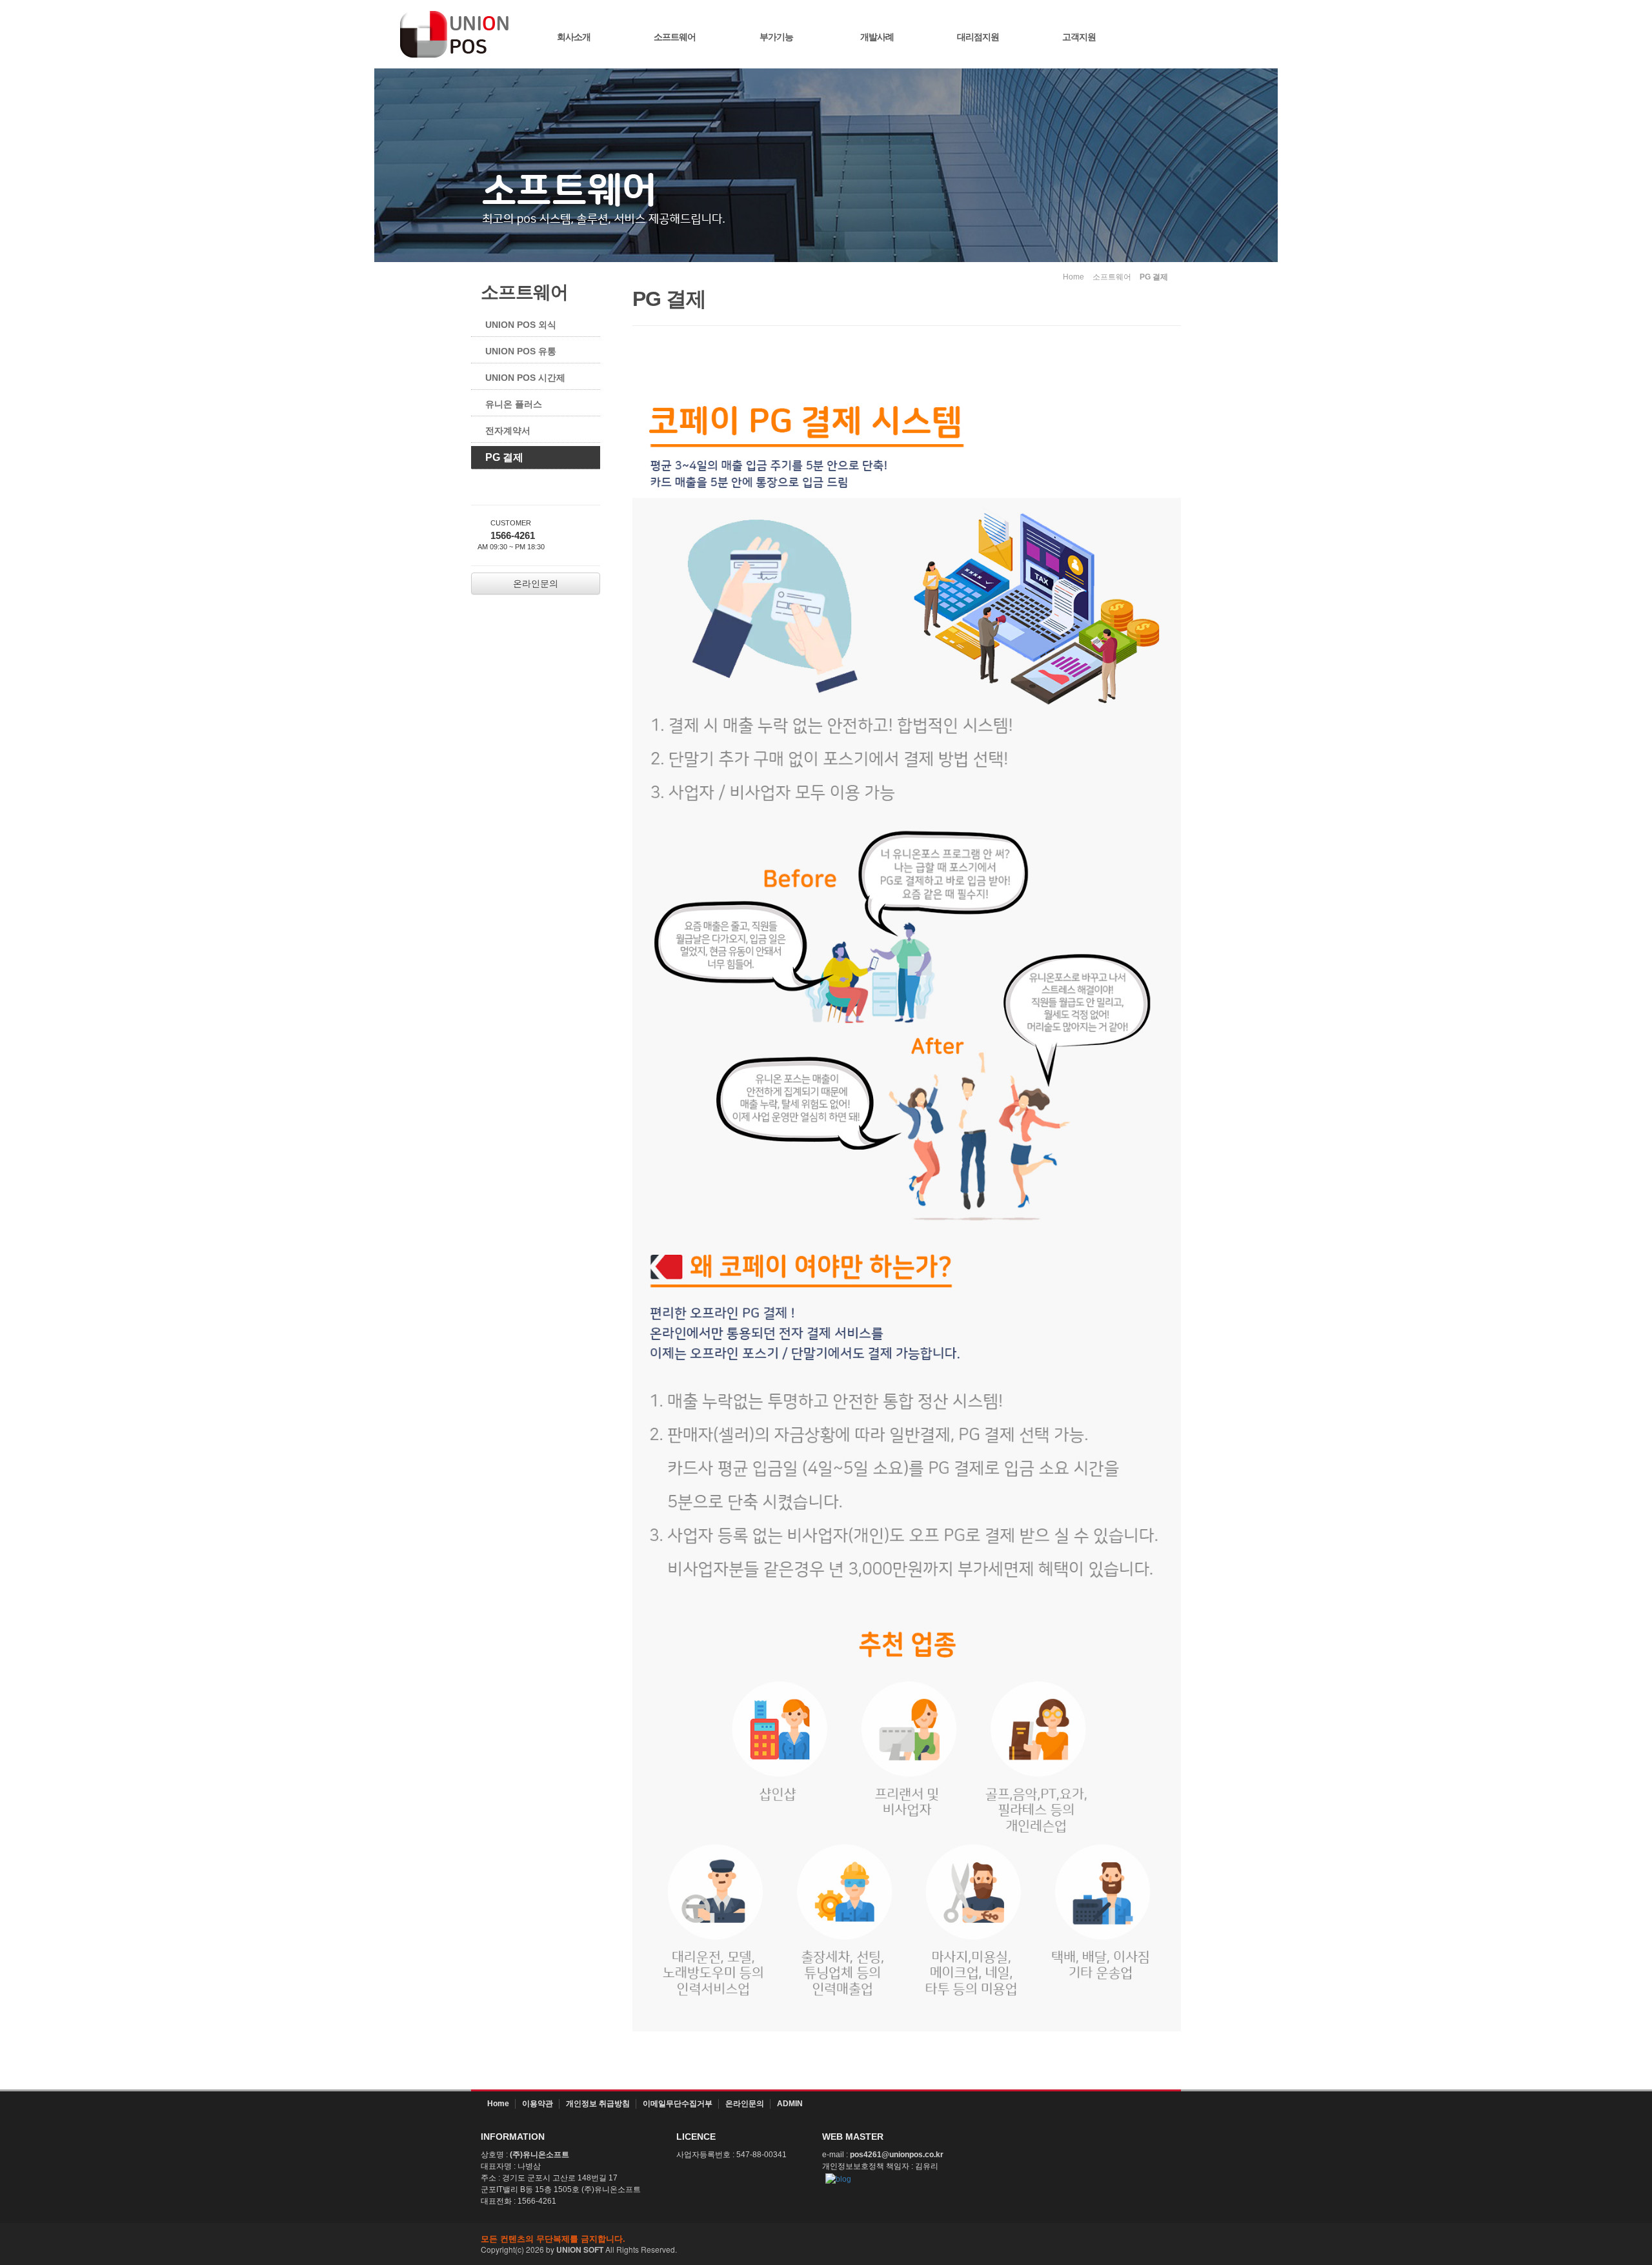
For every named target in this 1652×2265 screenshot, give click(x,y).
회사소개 (574, 37)
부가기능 (776, 37)
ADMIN (790, 2104)
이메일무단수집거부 (678, 2104)
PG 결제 (504, 457)
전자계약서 (508, 431)
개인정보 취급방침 (598, 2104)
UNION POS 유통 (521, 351)
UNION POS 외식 (521, 325)
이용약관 (538, 2104)
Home (498, 2104)
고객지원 (1079, 37)
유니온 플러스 (514, 404)
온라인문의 (745, 2104)
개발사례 (877, 37)
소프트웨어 (675, 37)
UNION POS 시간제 (525, 378)
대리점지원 (978, 37)
